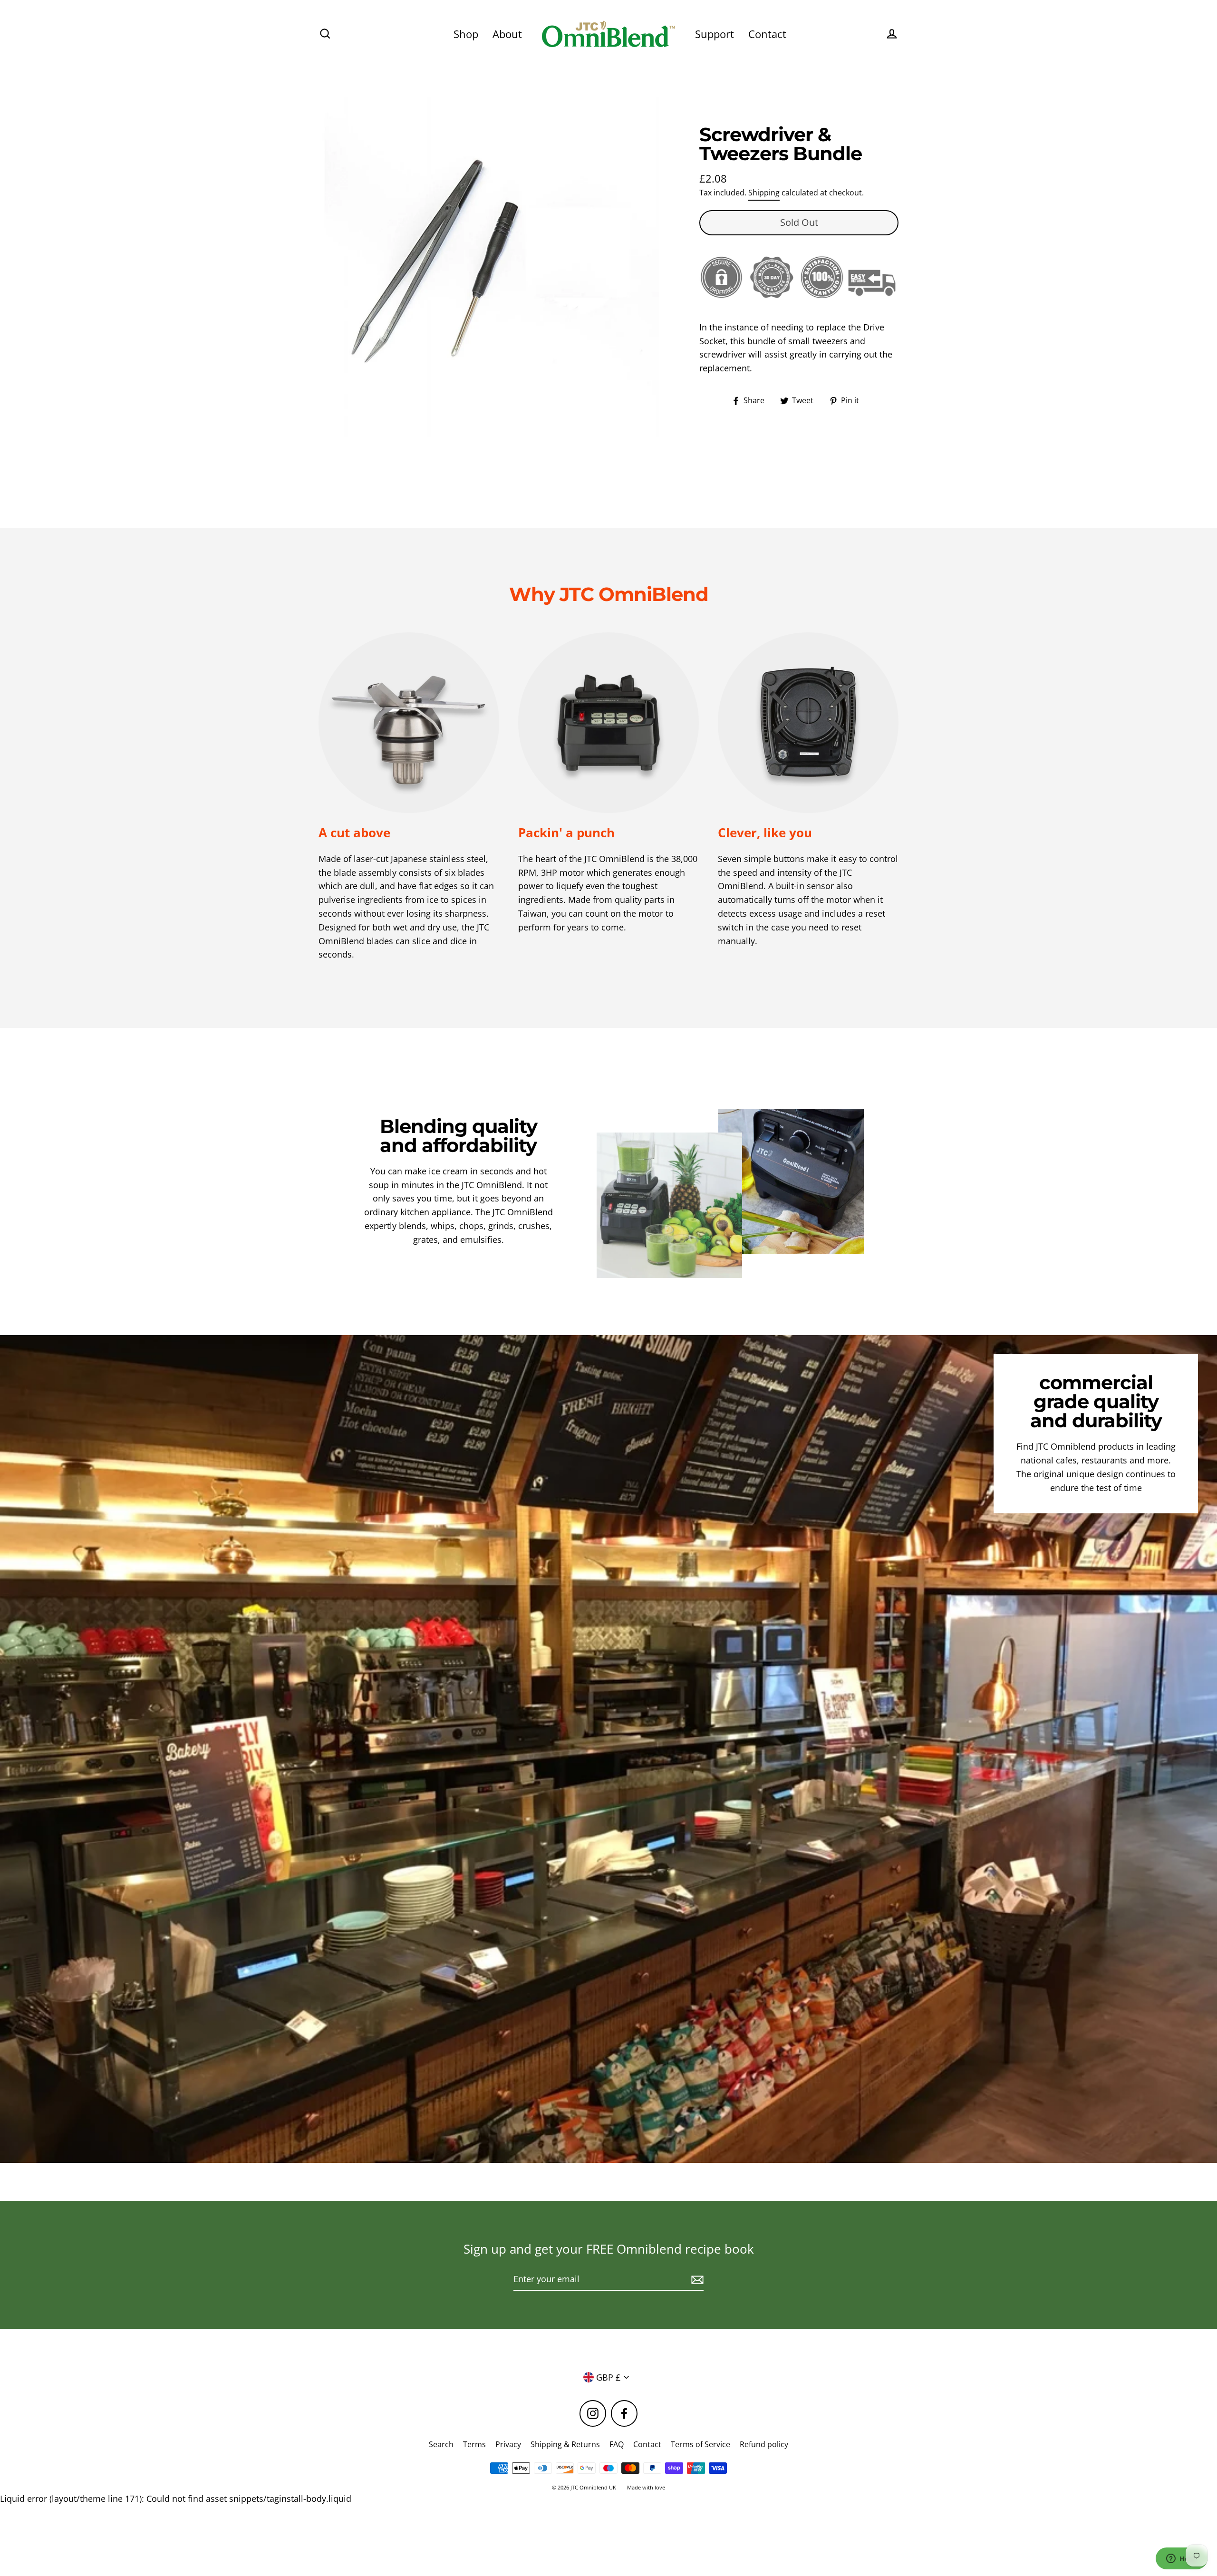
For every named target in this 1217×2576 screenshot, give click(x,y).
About (507, 34)
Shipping (764, 193)
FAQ (617, 2444)
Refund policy (764, 2444)
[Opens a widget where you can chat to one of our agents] (1181, 2559)
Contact (767, 34)
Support (715, 34)
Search (441, 2444)
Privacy (508, 2444)
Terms (474, 2444)
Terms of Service (700, 2444)
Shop (466, 34)
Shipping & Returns (565, 2444)
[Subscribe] (696, 2280)
